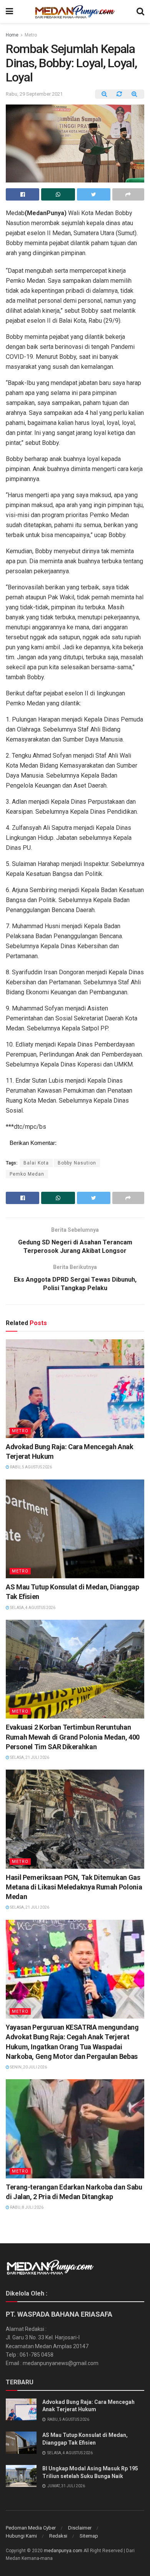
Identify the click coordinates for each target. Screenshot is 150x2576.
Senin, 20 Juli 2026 (28, 2067)
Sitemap (89, 2536)
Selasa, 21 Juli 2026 (29, 1757)
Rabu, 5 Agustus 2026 (31, 1467)
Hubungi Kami (21, 2536)
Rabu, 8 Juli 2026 (26, 2207)
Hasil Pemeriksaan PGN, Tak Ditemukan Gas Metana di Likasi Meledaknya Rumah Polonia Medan (74, 1887)
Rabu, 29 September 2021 (34, 94)
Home (12, 35)
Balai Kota (36, 1163)
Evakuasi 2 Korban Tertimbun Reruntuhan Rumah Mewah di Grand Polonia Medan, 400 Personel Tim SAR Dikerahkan (73, 1737)
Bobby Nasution (77, 1163)
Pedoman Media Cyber (31, 2528)
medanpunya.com (63, 2551)
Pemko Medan (27, 1174)
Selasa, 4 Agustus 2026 (32, 1608)
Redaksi (58, 2536)
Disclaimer (80, 2528)
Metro (31, 35)
